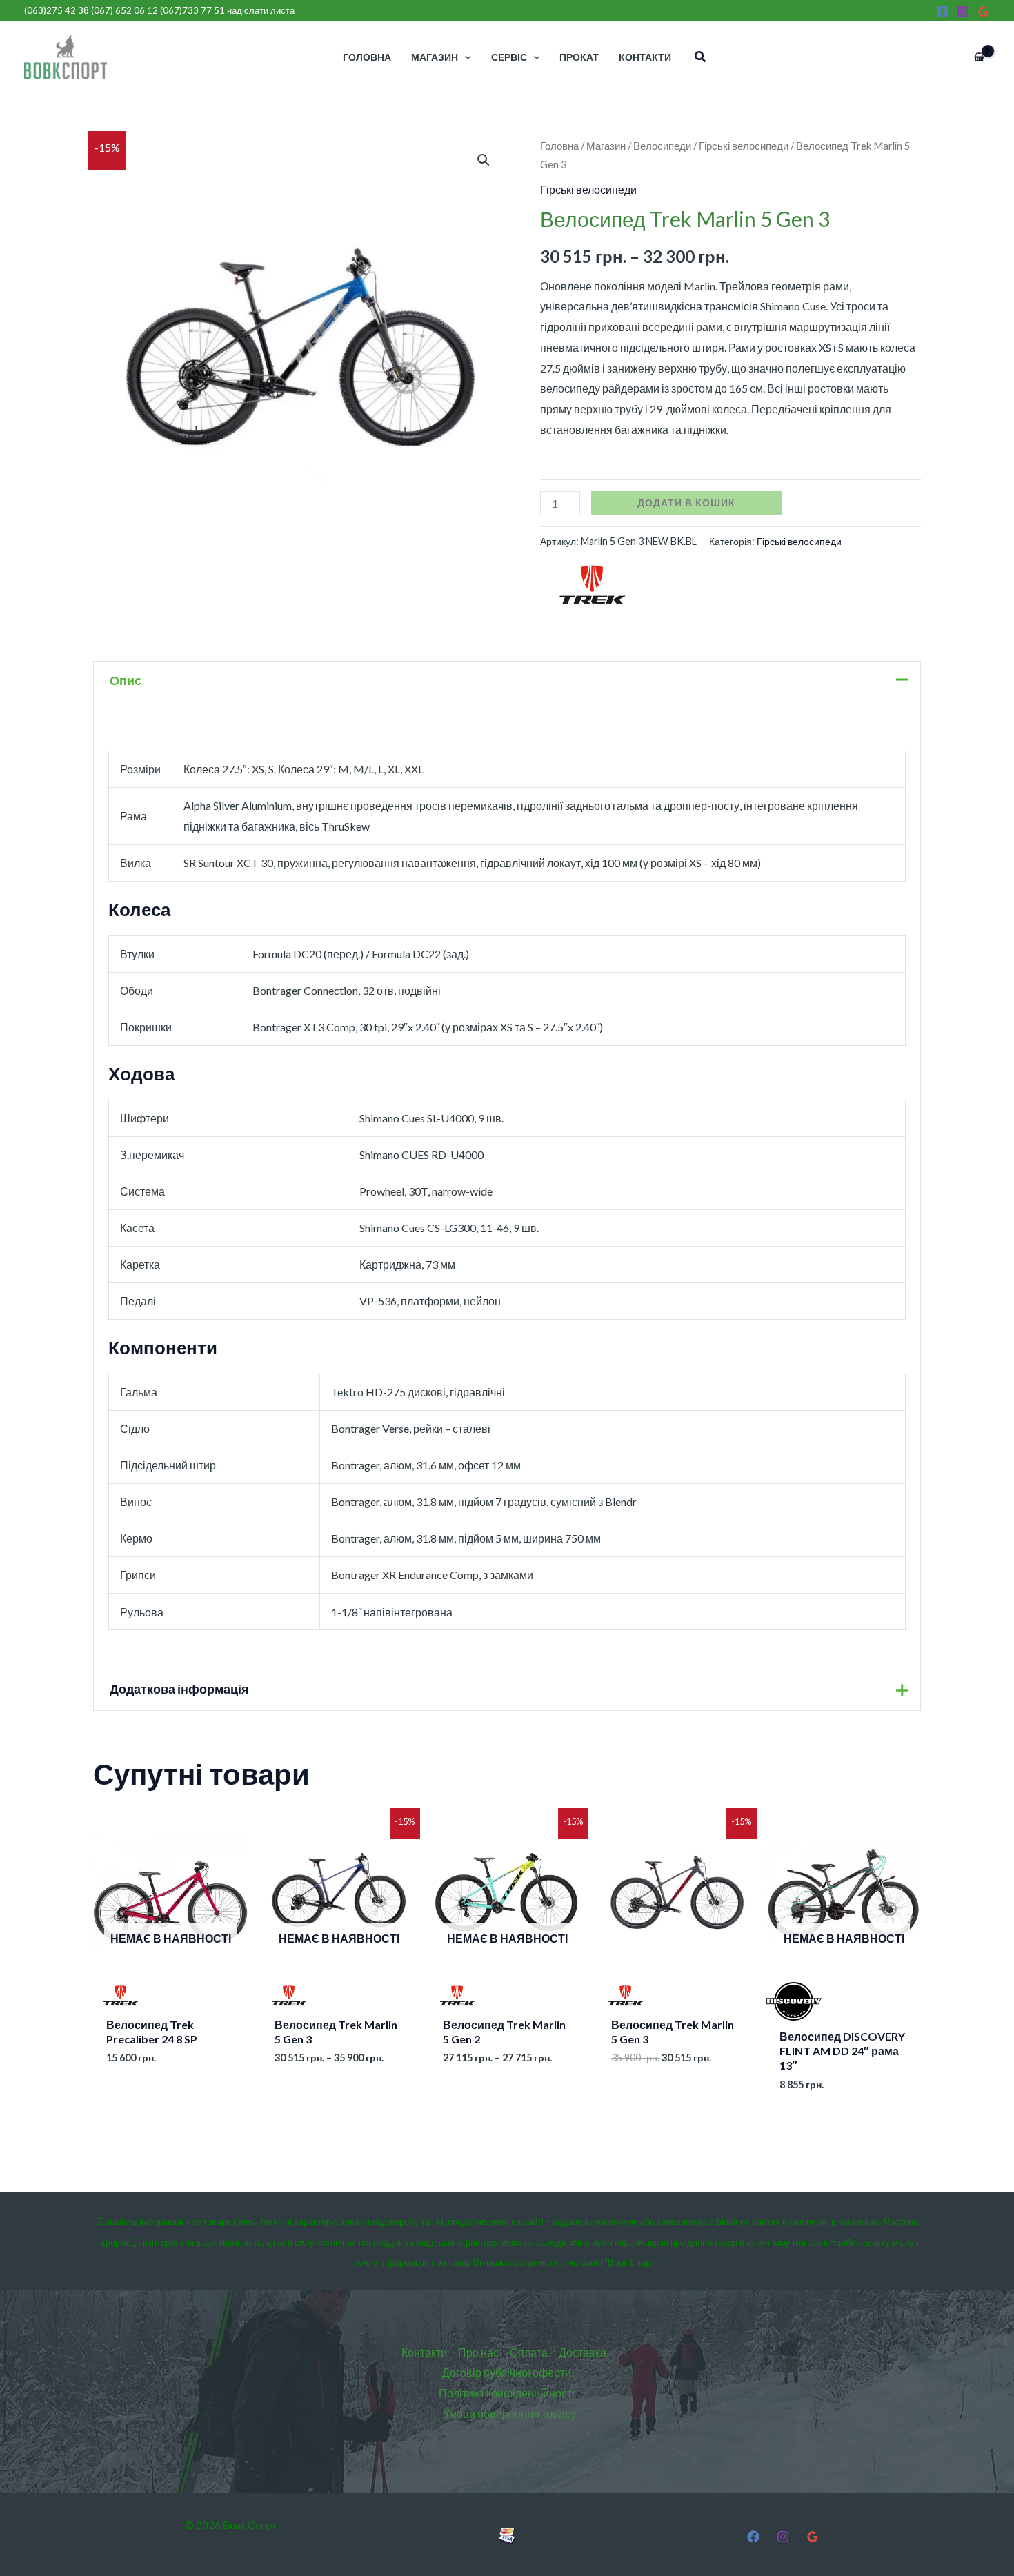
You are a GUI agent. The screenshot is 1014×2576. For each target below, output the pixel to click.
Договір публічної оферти (507, 2372)
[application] (465, 57)
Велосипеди (662, 146)
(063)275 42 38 (57, 10)
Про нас (478, 2352)
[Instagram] (963, 12)
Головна (559, 146)
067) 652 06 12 (126, 10)
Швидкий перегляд (171, 1997)
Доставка (583, 2352)
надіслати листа (261, 10)
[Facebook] (942, 12)
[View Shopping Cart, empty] (979, 57)
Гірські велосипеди (744, 146)
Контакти (424, 2352)
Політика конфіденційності (507, 2393)
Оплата (529, 2352)
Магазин (606, 146)
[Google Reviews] (984, 12)
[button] (701, 57)
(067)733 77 (192, 10)
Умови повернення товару (510, 2414)
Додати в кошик (686, 503)
